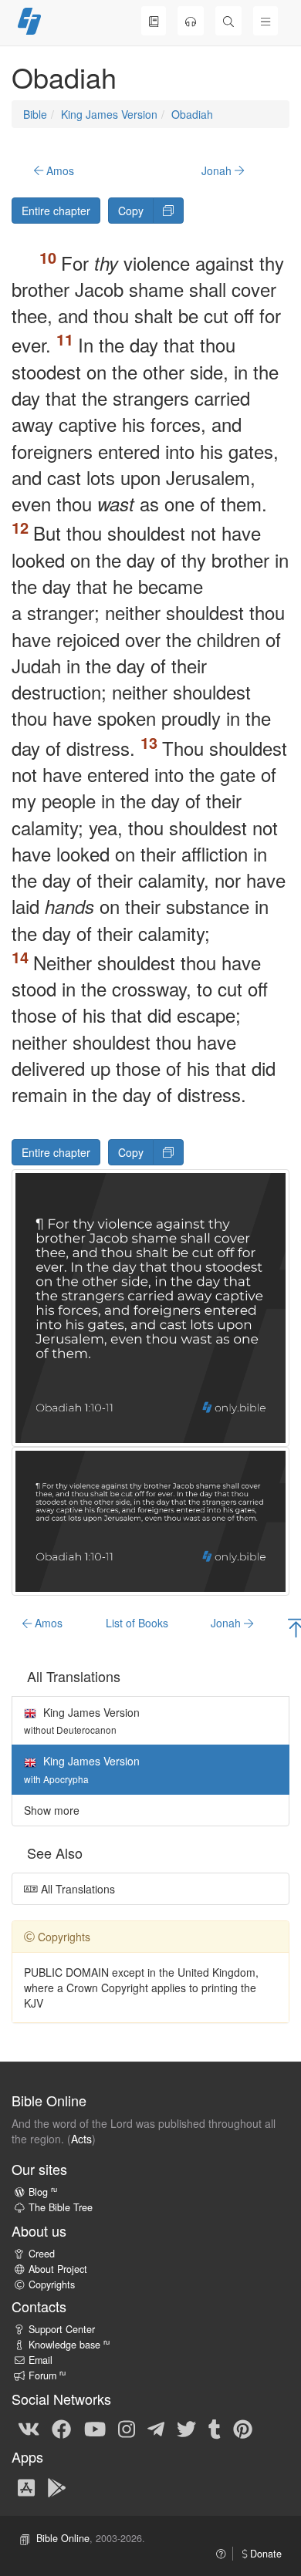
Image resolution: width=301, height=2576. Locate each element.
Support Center (62, 2329)
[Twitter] (186, 2428)
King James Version (109, 114)
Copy (131, 211)
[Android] (57, 2487)
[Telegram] (156, 2428)
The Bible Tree (61, 2207)
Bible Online (63, 2538)
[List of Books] (154, 21)
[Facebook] (61, 2428)
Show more (52, 1810)
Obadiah (192, 114)
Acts (81, 2139)
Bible (35, 114)
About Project (58, 2269)
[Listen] (191, 21)
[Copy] (168, 211)
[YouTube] (95, 2428)
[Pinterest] (243, 2428)
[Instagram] (127, 2428)
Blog (43, 2192)
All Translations (76, 1889)
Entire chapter (56, 211)
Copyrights (52, 2284)
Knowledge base (69, 2345)
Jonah (218, 170)
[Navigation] (265, 21)
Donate (264, 2554)
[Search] (228, 21)
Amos (59, 170)
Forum (47, 2375)
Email (41, 2360)
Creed (42, 2254)
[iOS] (26, 2487)
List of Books (137, 1623)
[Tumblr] (215, 2428)
